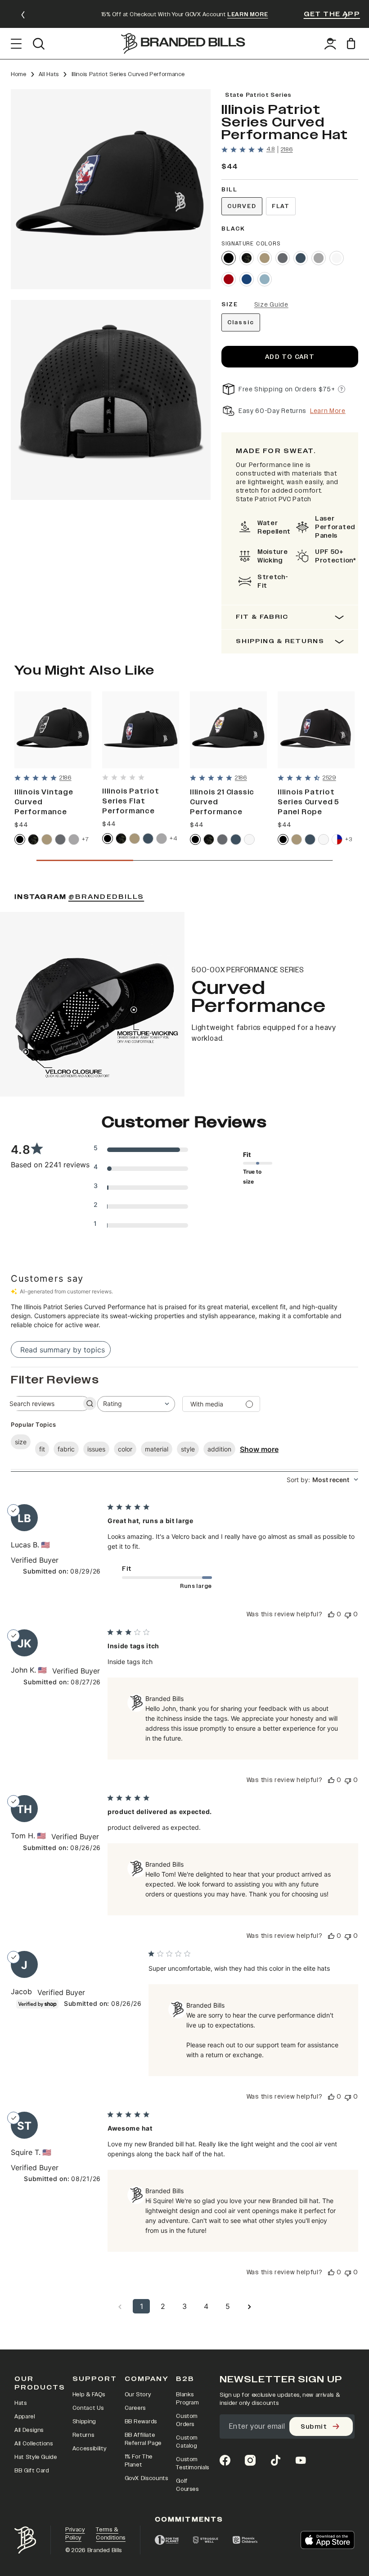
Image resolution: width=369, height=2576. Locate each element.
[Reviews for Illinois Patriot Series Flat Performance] (123, 777)
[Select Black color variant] (229, 258)
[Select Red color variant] (229, 279)
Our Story (138, 2395)
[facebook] (225, 2460)
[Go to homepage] (183, 43)
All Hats (49, 74)
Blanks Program (187, 2399)
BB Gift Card (32, 2471)
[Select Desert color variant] (265, 258)
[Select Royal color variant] (247, 279)
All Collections (34, 2444)
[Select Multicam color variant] (247, 258)
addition (219, 1449)
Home (19, 74)
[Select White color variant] (337, 258)
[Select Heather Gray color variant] (319, 258)
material (157, 1449)
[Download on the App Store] (328, 2540)
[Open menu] (16, 44)
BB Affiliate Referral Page (143, 2439)
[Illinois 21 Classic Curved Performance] (228, 730)
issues (96, 1449)
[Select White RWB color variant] (337, 839)
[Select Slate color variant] (283, 258)
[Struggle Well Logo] (206, 2540)
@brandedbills (106, 897)
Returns (83, 2435)
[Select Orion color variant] (301, 258)
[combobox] (136, 1404)
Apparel (25, 2417)
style (188, 1449)
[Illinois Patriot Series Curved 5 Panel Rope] (316, 730)
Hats (21, 2403)
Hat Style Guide (36, 2457)
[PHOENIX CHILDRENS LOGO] (245, 2540)
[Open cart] (353, 43)
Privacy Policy (75, 2534)
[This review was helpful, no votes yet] (331, 1614)
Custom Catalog (187, 2442)
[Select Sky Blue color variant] (265, 279)
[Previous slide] (23, 15)
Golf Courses (187, 2485)
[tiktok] (275, 2460)
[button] (111, 189)
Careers (135, 2408)
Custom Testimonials (193, 2463)
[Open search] (38, 44)
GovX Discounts (146, 2478)
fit (42, 1449)
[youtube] (301, 2460)
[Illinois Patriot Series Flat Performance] (141, 730)
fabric (66, 1449)
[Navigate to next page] (249, 2306)
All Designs (29, 2430)
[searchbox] (42, 1404)
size (21, 1442)
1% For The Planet (139, 2461)
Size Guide (271, 305)
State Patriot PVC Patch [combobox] (274, 499)
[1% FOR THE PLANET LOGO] (167, 2540)
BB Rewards (141, 2422)
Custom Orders (187, 2420)
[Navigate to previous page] (120, 2306)
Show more (259, 1449)
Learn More (328, 411)
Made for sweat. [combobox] (276, 451)
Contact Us (88, 2408)
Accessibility (89, 2449)
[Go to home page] (25, 2540)
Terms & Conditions (111, 2534)
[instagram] (250, 2460)
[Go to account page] (330, 44)
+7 (85, 839)
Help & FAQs (89, 2395)
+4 (173, 838)
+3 (349, 839)
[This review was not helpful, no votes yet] (348, 1614)
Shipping (84, 2422)
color (125, 1449)
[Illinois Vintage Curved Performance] (53, 730)
